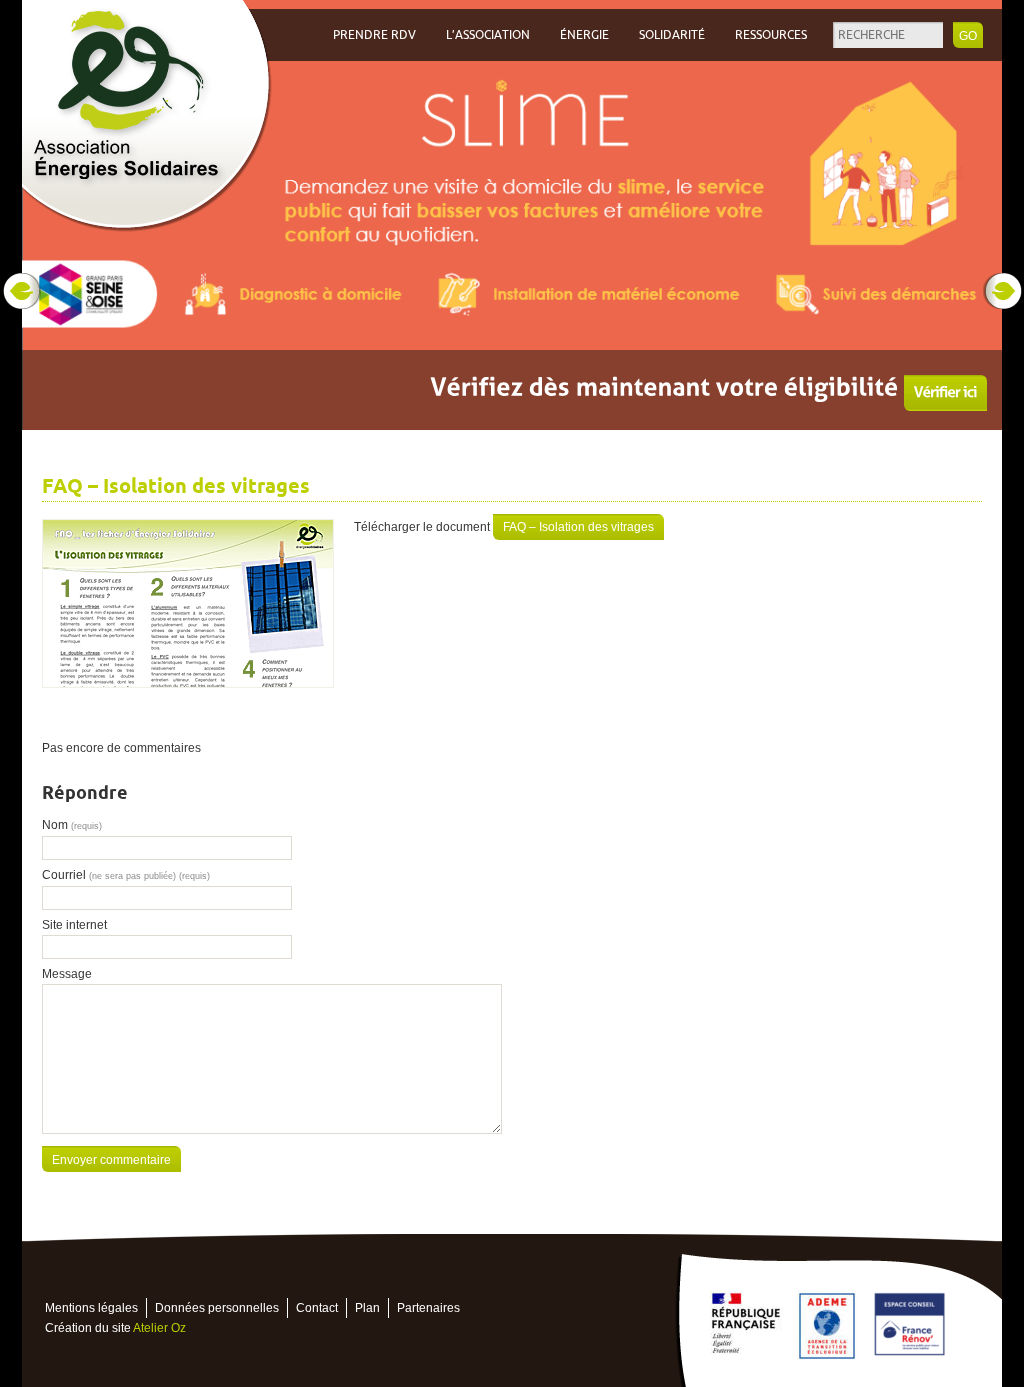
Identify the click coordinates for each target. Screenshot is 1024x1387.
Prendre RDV (374, 35)
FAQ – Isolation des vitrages (578, 527)
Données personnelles (217, 1308)
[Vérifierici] (945, 393)
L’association (488, 35)
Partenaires (428, 1308)
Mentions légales (91, 1308)
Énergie (584, 35)
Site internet (74, 925)
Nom (72, 825)
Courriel (126, 875)
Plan (367, 1308)
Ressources (771, 35)
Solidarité (672, 35)
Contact (317, 1308)
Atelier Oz (159, 1328)
